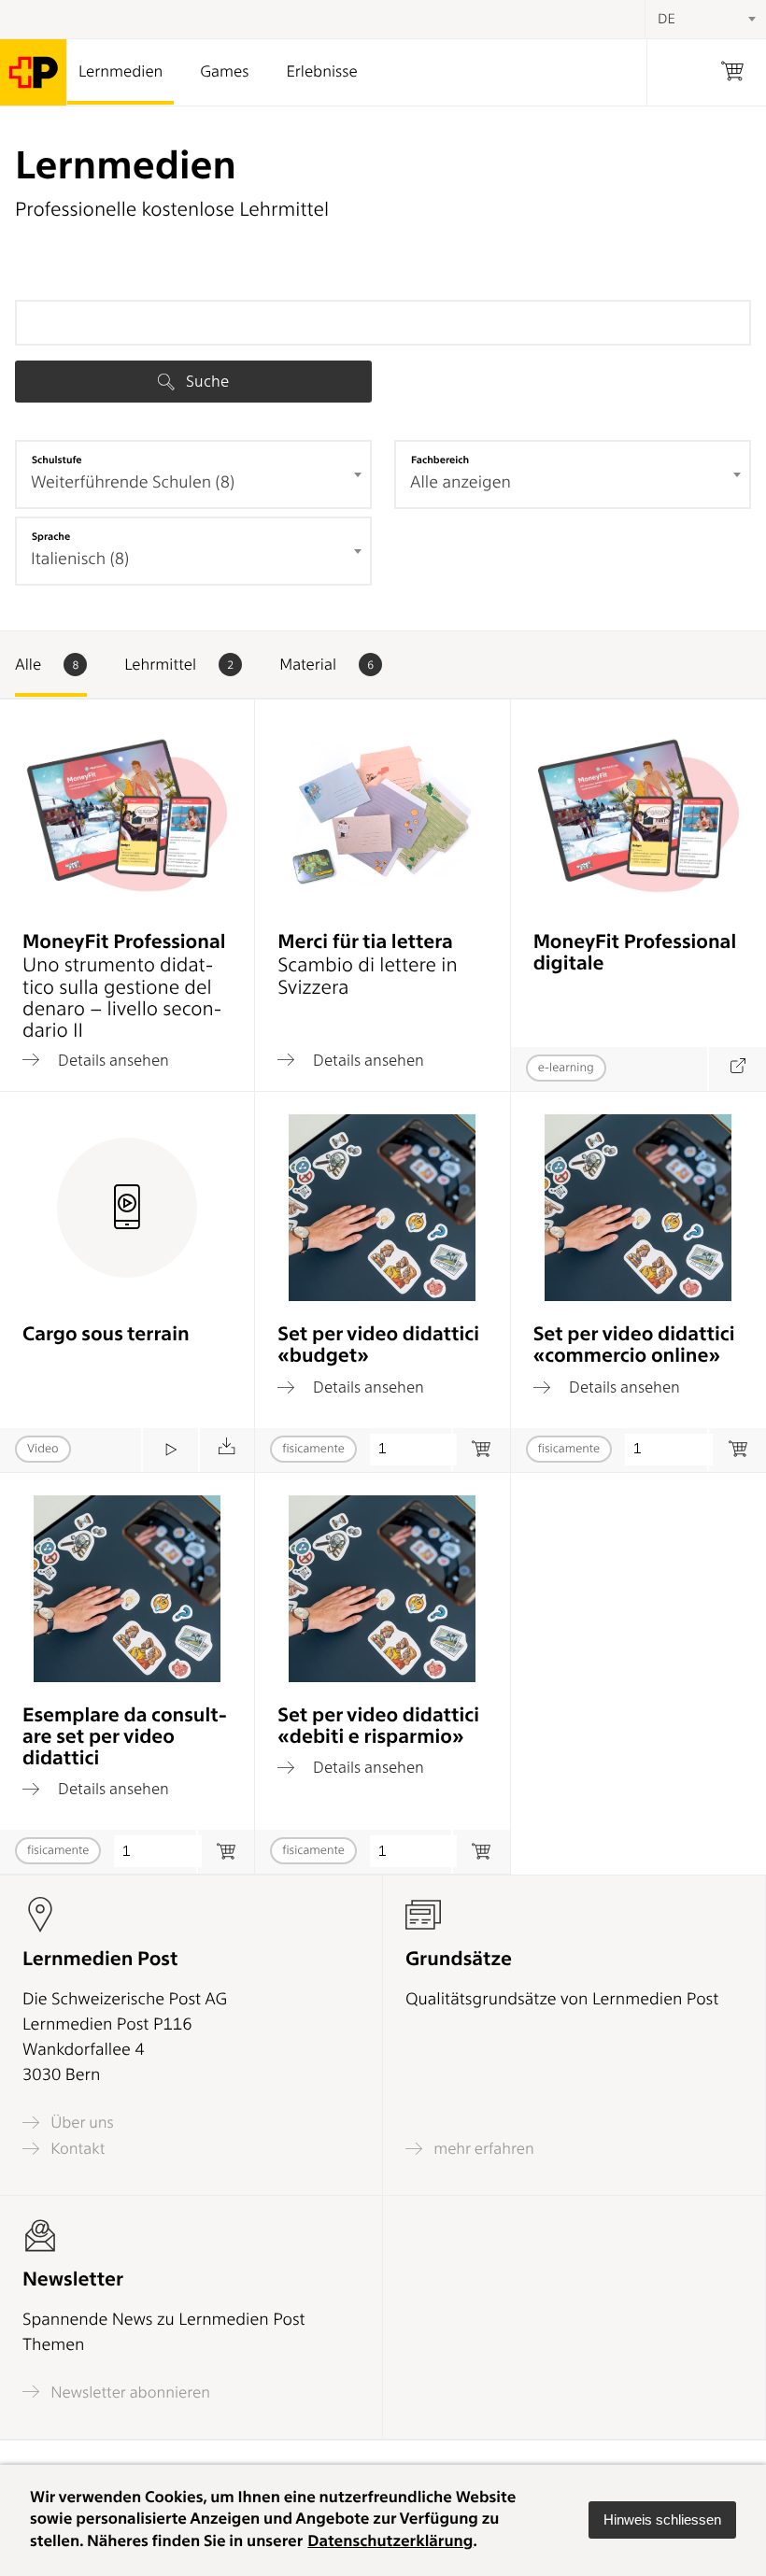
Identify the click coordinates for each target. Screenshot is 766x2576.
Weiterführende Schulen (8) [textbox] (133, 482)
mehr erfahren (482, 2149)
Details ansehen (112, 1060)
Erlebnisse (321, 72)
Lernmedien (121, 72)
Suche (206, 381)
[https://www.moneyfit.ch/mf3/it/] (737, 1069)
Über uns (80, 2123)
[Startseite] (34, 72)
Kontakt (76, 2149)
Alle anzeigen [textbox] (461, 482)
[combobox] (193, 474)
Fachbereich (440, 460)
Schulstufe (57, 460)
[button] (662, 2520)
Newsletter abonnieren (128, 2392)
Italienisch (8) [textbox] (80, 559)
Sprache (51, 536)
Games (224, 72)
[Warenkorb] (732, 72)
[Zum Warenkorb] (481, 1450)
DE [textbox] (667, 19)
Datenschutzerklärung (390, 2541)
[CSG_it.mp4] (170, 1450)
